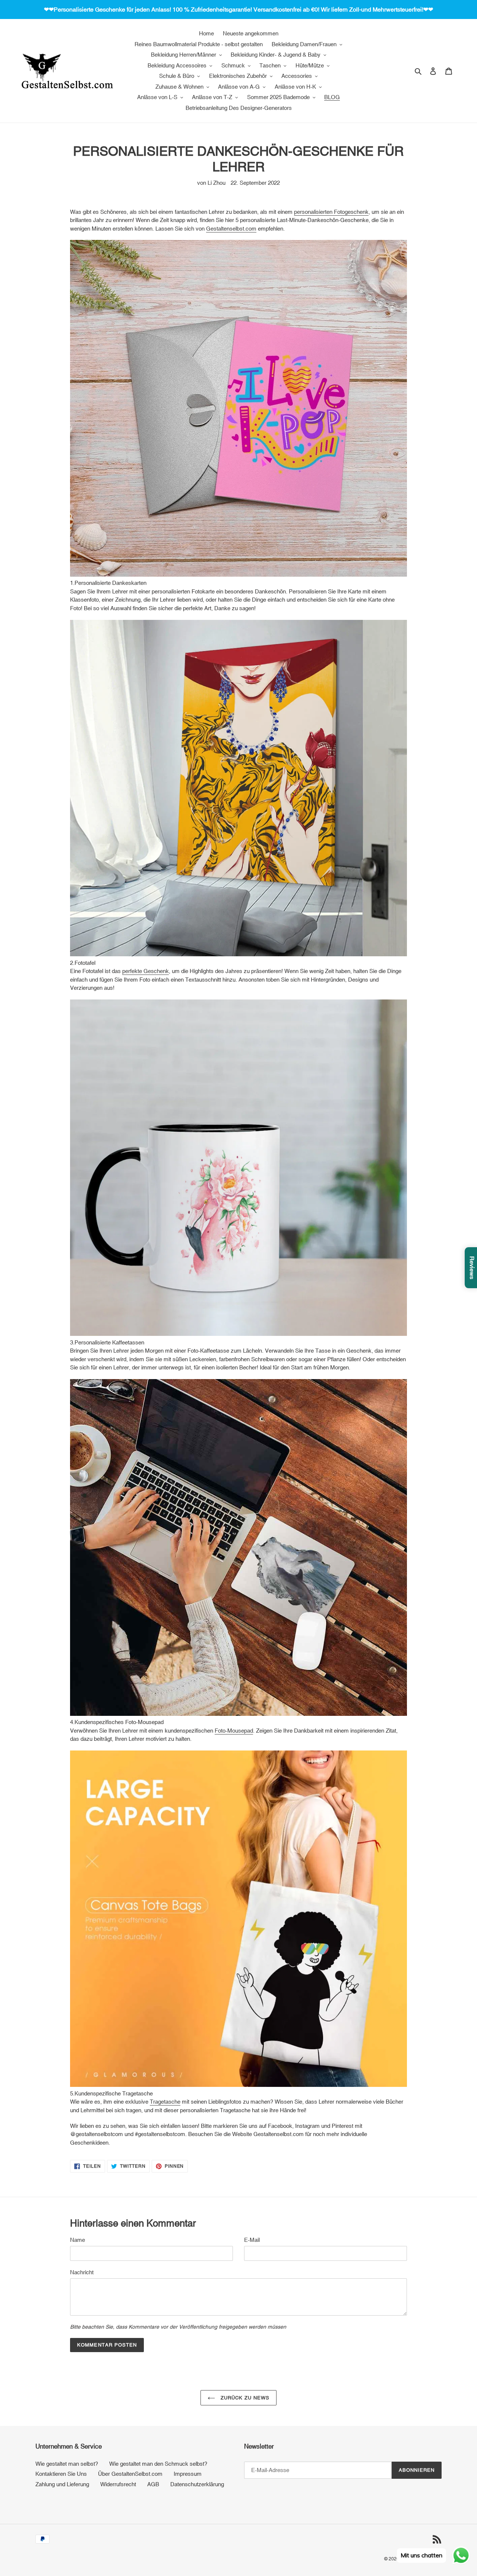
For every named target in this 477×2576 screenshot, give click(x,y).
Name (78, 2240)
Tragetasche (165, 2102)
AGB (153, 2484)
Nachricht (82, 2272)
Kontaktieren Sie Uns (61, 2474)
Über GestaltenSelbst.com (130, 2474)
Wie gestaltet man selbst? (67, 2464)
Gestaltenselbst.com (231, 229)
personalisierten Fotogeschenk (331, 212)
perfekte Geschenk (146, 971)
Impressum (188, 2474)
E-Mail (252, 2240)
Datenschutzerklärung (197, 2484)
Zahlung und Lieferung (62, 2484)
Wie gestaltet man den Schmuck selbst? (158, 2464)
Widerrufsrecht (118, 2484)
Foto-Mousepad (234, 1731)
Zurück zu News (244, 2398)
